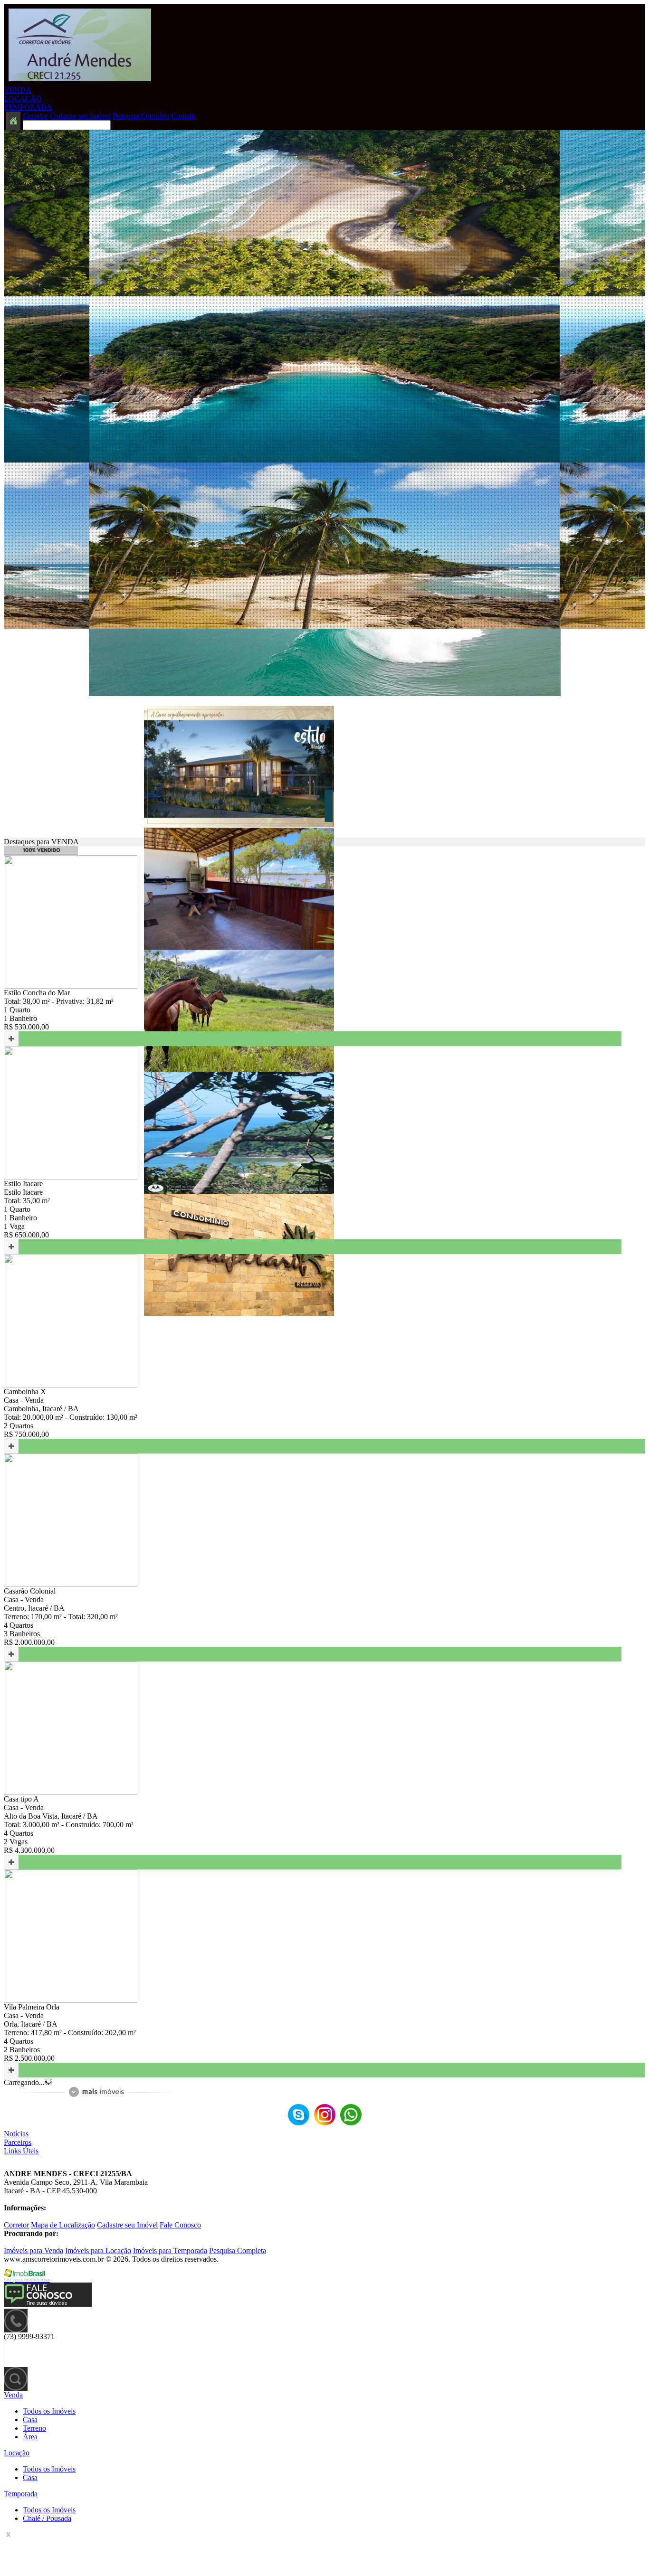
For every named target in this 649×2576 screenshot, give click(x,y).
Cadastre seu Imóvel (80, 116)
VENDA (18, 90)
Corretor (35, 116)
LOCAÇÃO (23, 99)
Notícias (16, 2134)
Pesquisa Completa (141, 116)
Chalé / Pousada (47, 2518)
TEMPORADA (28, 107)
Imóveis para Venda (33, 2250)
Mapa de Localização (63, 2225)
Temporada (21, 2494)
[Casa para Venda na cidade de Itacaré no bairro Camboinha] (71, 1385)
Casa (30, 2420)
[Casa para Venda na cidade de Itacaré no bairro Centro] (71, 1584)
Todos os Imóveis (49, 2411)
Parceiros (18, 2142)
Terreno (34, 2428)
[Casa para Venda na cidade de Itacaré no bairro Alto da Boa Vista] (71, 1792)
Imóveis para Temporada (170, 2250)
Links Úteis (21, 2151)
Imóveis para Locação (98, 2250)
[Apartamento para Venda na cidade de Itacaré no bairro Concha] (239, 825)
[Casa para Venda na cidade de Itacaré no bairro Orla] (71, 2000)
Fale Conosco (180, 2225)
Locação (17, 2453)
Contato (183, 116)
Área (30, 2437)
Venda (13, 2395)
